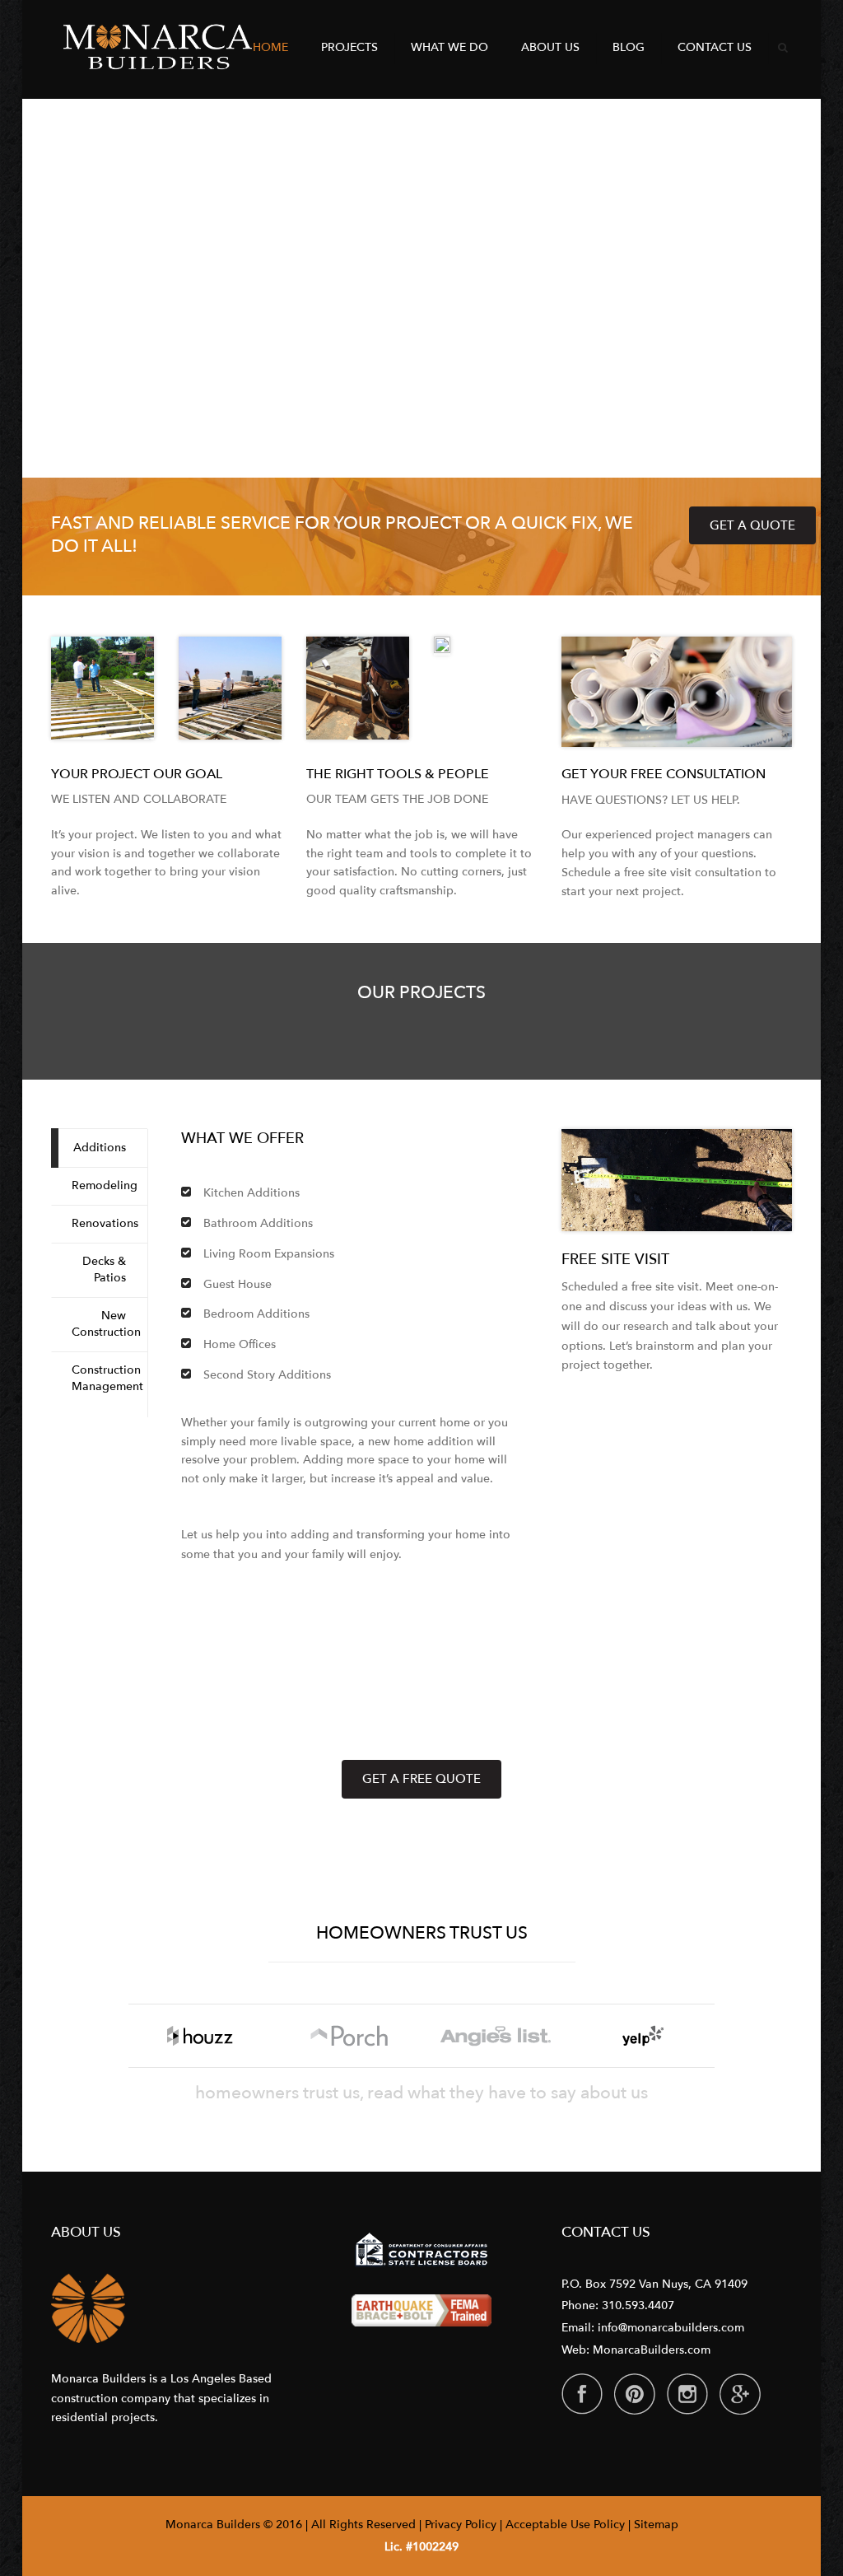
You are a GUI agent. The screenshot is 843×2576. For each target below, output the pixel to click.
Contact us (715, 47)
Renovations (105, 1223)
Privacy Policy (461, 2525)
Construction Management (107, 1378)
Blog (629, 47)
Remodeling (105, 1185)
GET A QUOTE (752, 525)
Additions (100, 1148)
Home (270, 47)
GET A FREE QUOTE (421, 1779)
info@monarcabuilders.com (671, 2328)
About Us (550, 47)
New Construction (106, 1324)
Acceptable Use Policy (565, 2525)
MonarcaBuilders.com (652, 2350)
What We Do (449, 47)
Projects (349, 47)
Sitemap (656, 2525)
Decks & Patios (104, 1269)
